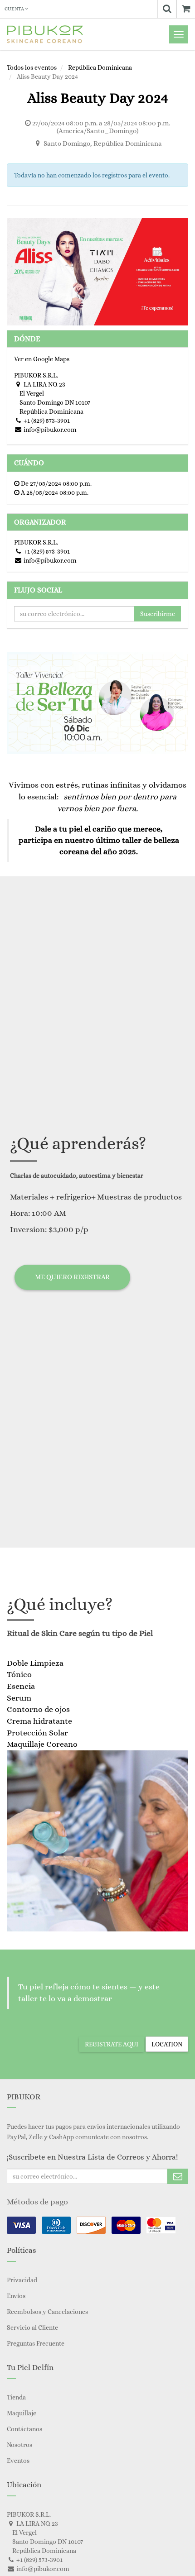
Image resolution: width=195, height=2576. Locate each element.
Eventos (18, 2461)
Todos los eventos (32, 67)
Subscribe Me (178, 2176)
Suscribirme (158, 614)
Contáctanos (24, 2429)
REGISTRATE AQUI (112, 2044)
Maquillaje (22, 2413)
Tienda (16, 2397)
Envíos (16, 2296)
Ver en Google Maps (42, 359)
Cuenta (15, 9)
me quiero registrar (72, 1277)
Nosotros (19, 2445)
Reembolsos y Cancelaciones (47, 2312)
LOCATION (167, 2044)
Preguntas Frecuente (36, 2343)
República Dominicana (100, 67)
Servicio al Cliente (32, 2327)
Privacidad (22, 2280)
